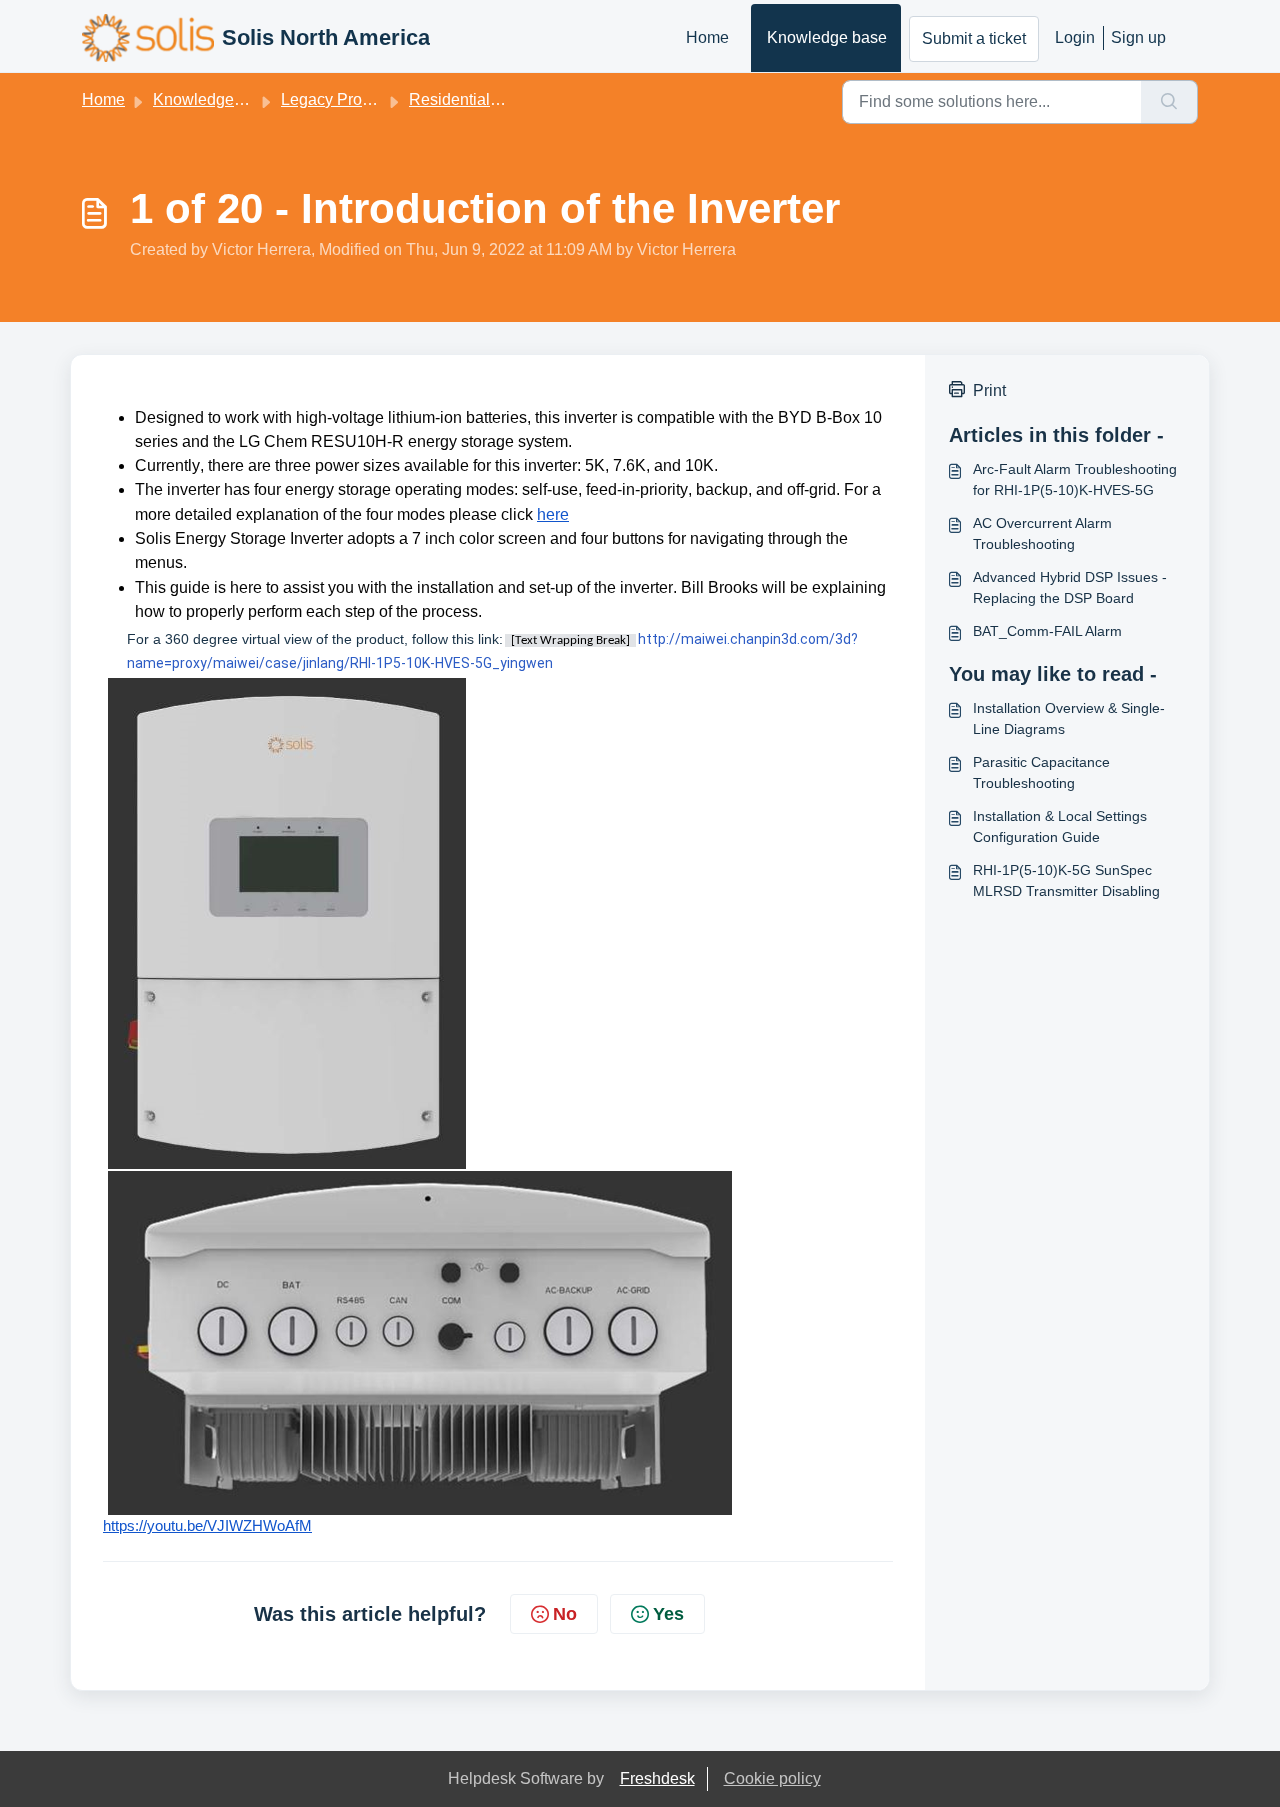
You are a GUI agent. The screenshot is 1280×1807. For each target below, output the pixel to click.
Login (1075, 37)
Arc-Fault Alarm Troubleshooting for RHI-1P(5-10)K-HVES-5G (1075, 479)
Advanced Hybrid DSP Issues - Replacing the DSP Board (1070, 587)
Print (989, 390)
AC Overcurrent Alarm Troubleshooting (1042, 533)
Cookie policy (772, 1778)
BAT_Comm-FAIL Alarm (1047, 631)
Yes (668, 1614)
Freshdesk (657, 1778)
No (565, 1614)
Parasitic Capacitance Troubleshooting (1041, 772)
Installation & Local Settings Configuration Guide (1060, 826)
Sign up (1138, 37)
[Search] (1169, 102)
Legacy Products (340, 99)
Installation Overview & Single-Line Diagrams (1069, 718)
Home (707, 37)
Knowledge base (827, 37)
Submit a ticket (974, 38)
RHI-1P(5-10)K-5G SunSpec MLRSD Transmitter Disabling (1066, 880)
